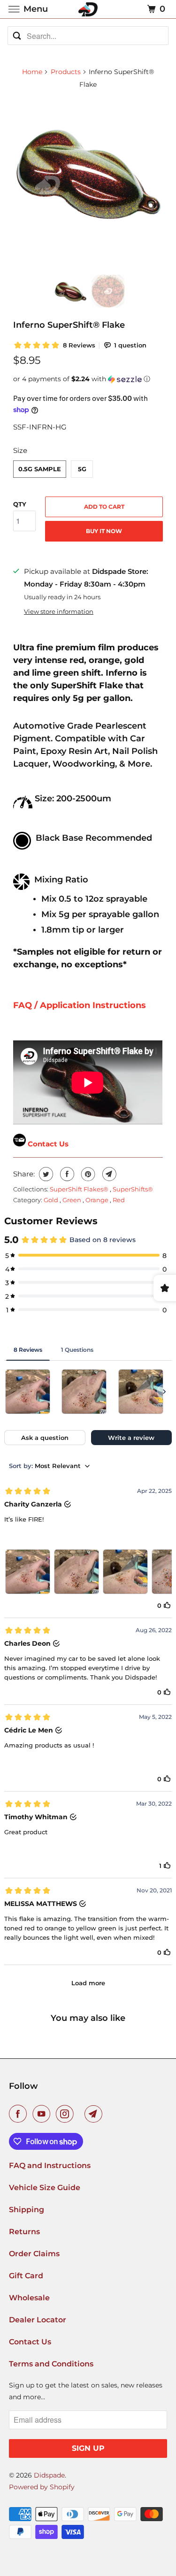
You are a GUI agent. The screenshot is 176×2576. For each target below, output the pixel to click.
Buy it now (104, 531)
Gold (52, 1200)
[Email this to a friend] (108, 1174)
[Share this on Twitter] (45, 1174)
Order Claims (34, 2254)
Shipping (27, 2210)
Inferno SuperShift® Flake (69, 325)
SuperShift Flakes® (80, 1189)
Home (32, 72)
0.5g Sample (40, 469)
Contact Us (48, 1144)
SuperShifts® (133, 1189)
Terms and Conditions (51, 2364)
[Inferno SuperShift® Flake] (88, 172)
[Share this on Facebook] (66, 1174)
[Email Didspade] (95, 2114)
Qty (20, 504)
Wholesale (29, 2298)
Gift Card (26, 2276)
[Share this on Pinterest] (87, 1174)
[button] (88, 379)
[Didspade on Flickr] (81, 2114)
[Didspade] (88, 9)
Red (119, 1200)
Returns (24, 2232)
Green (73, 1200)
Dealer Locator (38, 2320)
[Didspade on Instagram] (67, 2114)
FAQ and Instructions (50, 2165)
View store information (59, 612)
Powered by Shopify (42, 2487)
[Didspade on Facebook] (20, 2114)
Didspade (49, 2475)
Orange (98, 1200)
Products (66, 72)
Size (20, 450)
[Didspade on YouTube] (43, 2114)
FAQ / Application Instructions (81, 1005)
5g (82, 469)
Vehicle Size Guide (45, 2188)
